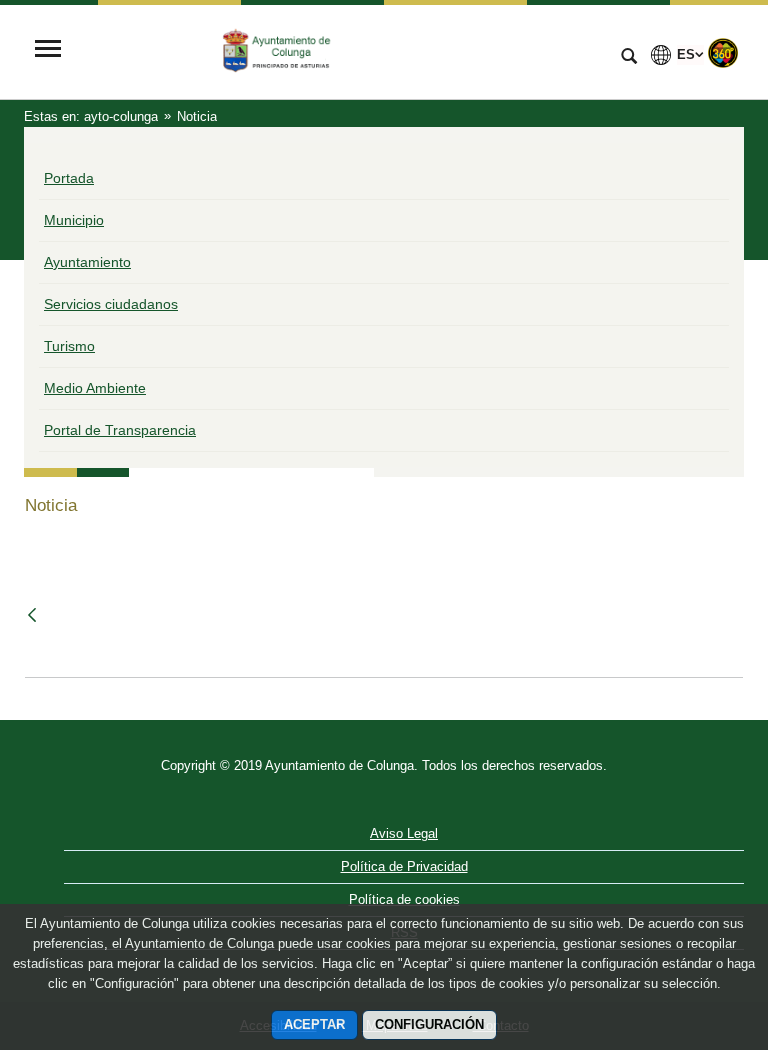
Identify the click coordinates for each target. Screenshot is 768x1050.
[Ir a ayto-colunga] (339, 51)
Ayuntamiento (87, 262)
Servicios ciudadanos (111, 304)
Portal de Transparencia (120, 430)
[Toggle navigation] (48, 50)
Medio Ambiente (95, 388)
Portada (69, 178)
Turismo (69, 346)
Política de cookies (404, 899)
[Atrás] (34, 615)
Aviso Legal (404, 833)
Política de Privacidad (404, 866)
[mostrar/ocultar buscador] (629, 58)
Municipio (74, 220)
